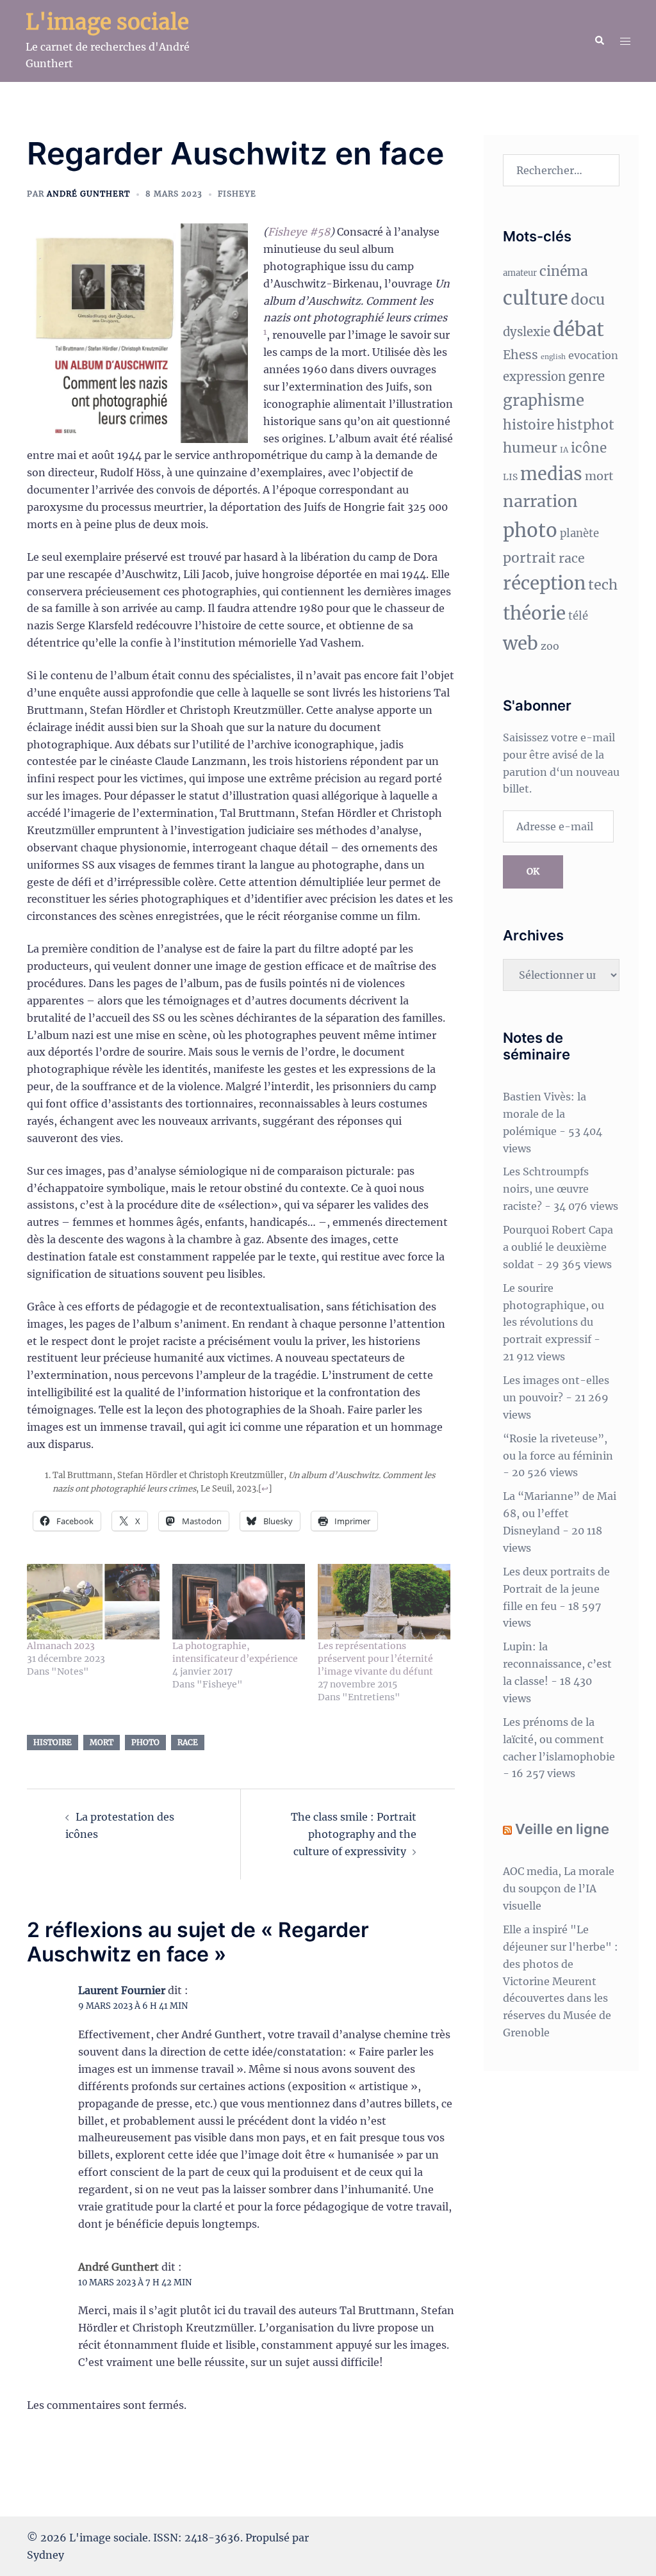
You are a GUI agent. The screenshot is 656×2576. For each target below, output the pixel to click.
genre (586, 376)
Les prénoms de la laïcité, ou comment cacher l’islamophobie (559, 1739)
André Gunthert (88, 194)
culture (536, 298)
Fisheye (237, 194)
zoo (550, 646)
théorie (534, 614)
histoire (53, 1742)
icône (589, 448)
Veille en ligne (562, 1829)
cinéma (564, 271)
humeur (530, 448)
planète (579, 534)
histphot (586, 425)
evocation (593, 355)
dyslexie (527, 332)
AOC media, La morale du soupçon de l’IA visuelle (559, 1888)
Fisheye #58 (299, 232)
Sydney (45, 2555)
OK (533, 871)
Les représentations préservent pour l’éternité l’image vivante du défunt (375, 1659)
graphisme (544, 400)
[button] (599, 41)
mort (102, 1742)
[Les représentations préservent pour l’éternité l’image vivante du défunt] (384, 1602)
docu (588, 300)
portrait (529, 558)
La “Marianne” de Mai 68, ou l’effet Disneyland (560, 1513)
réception (544, 584)
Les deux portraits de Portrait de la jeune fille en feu (556, 1589)
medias (551, 474)
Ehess (521, 355)
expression (534, 377)
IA (564, 450)
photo (145, 1742)
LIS (510, 477)
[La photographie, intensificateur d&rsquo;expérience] (239, 1602)
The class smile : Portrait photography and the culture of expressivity (354, 1834)
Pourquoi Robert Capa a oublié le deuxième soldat (558, 1247)
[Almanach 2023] (93, 1602)
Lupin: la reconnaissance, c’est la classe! (557, 1664)
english (553, 357)
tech (603, 585)
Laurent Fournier (122, 1990)
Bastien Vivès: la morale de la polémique (545, 1114)
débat (578, 329)
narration (540, 501)
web (521, 644)
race (188, 1742)
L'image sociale (107, 22)
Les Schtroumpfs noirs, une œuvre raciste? (546, 1189)
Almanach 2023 (61, 1646)
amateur (520, 273)
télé (578, 616)
